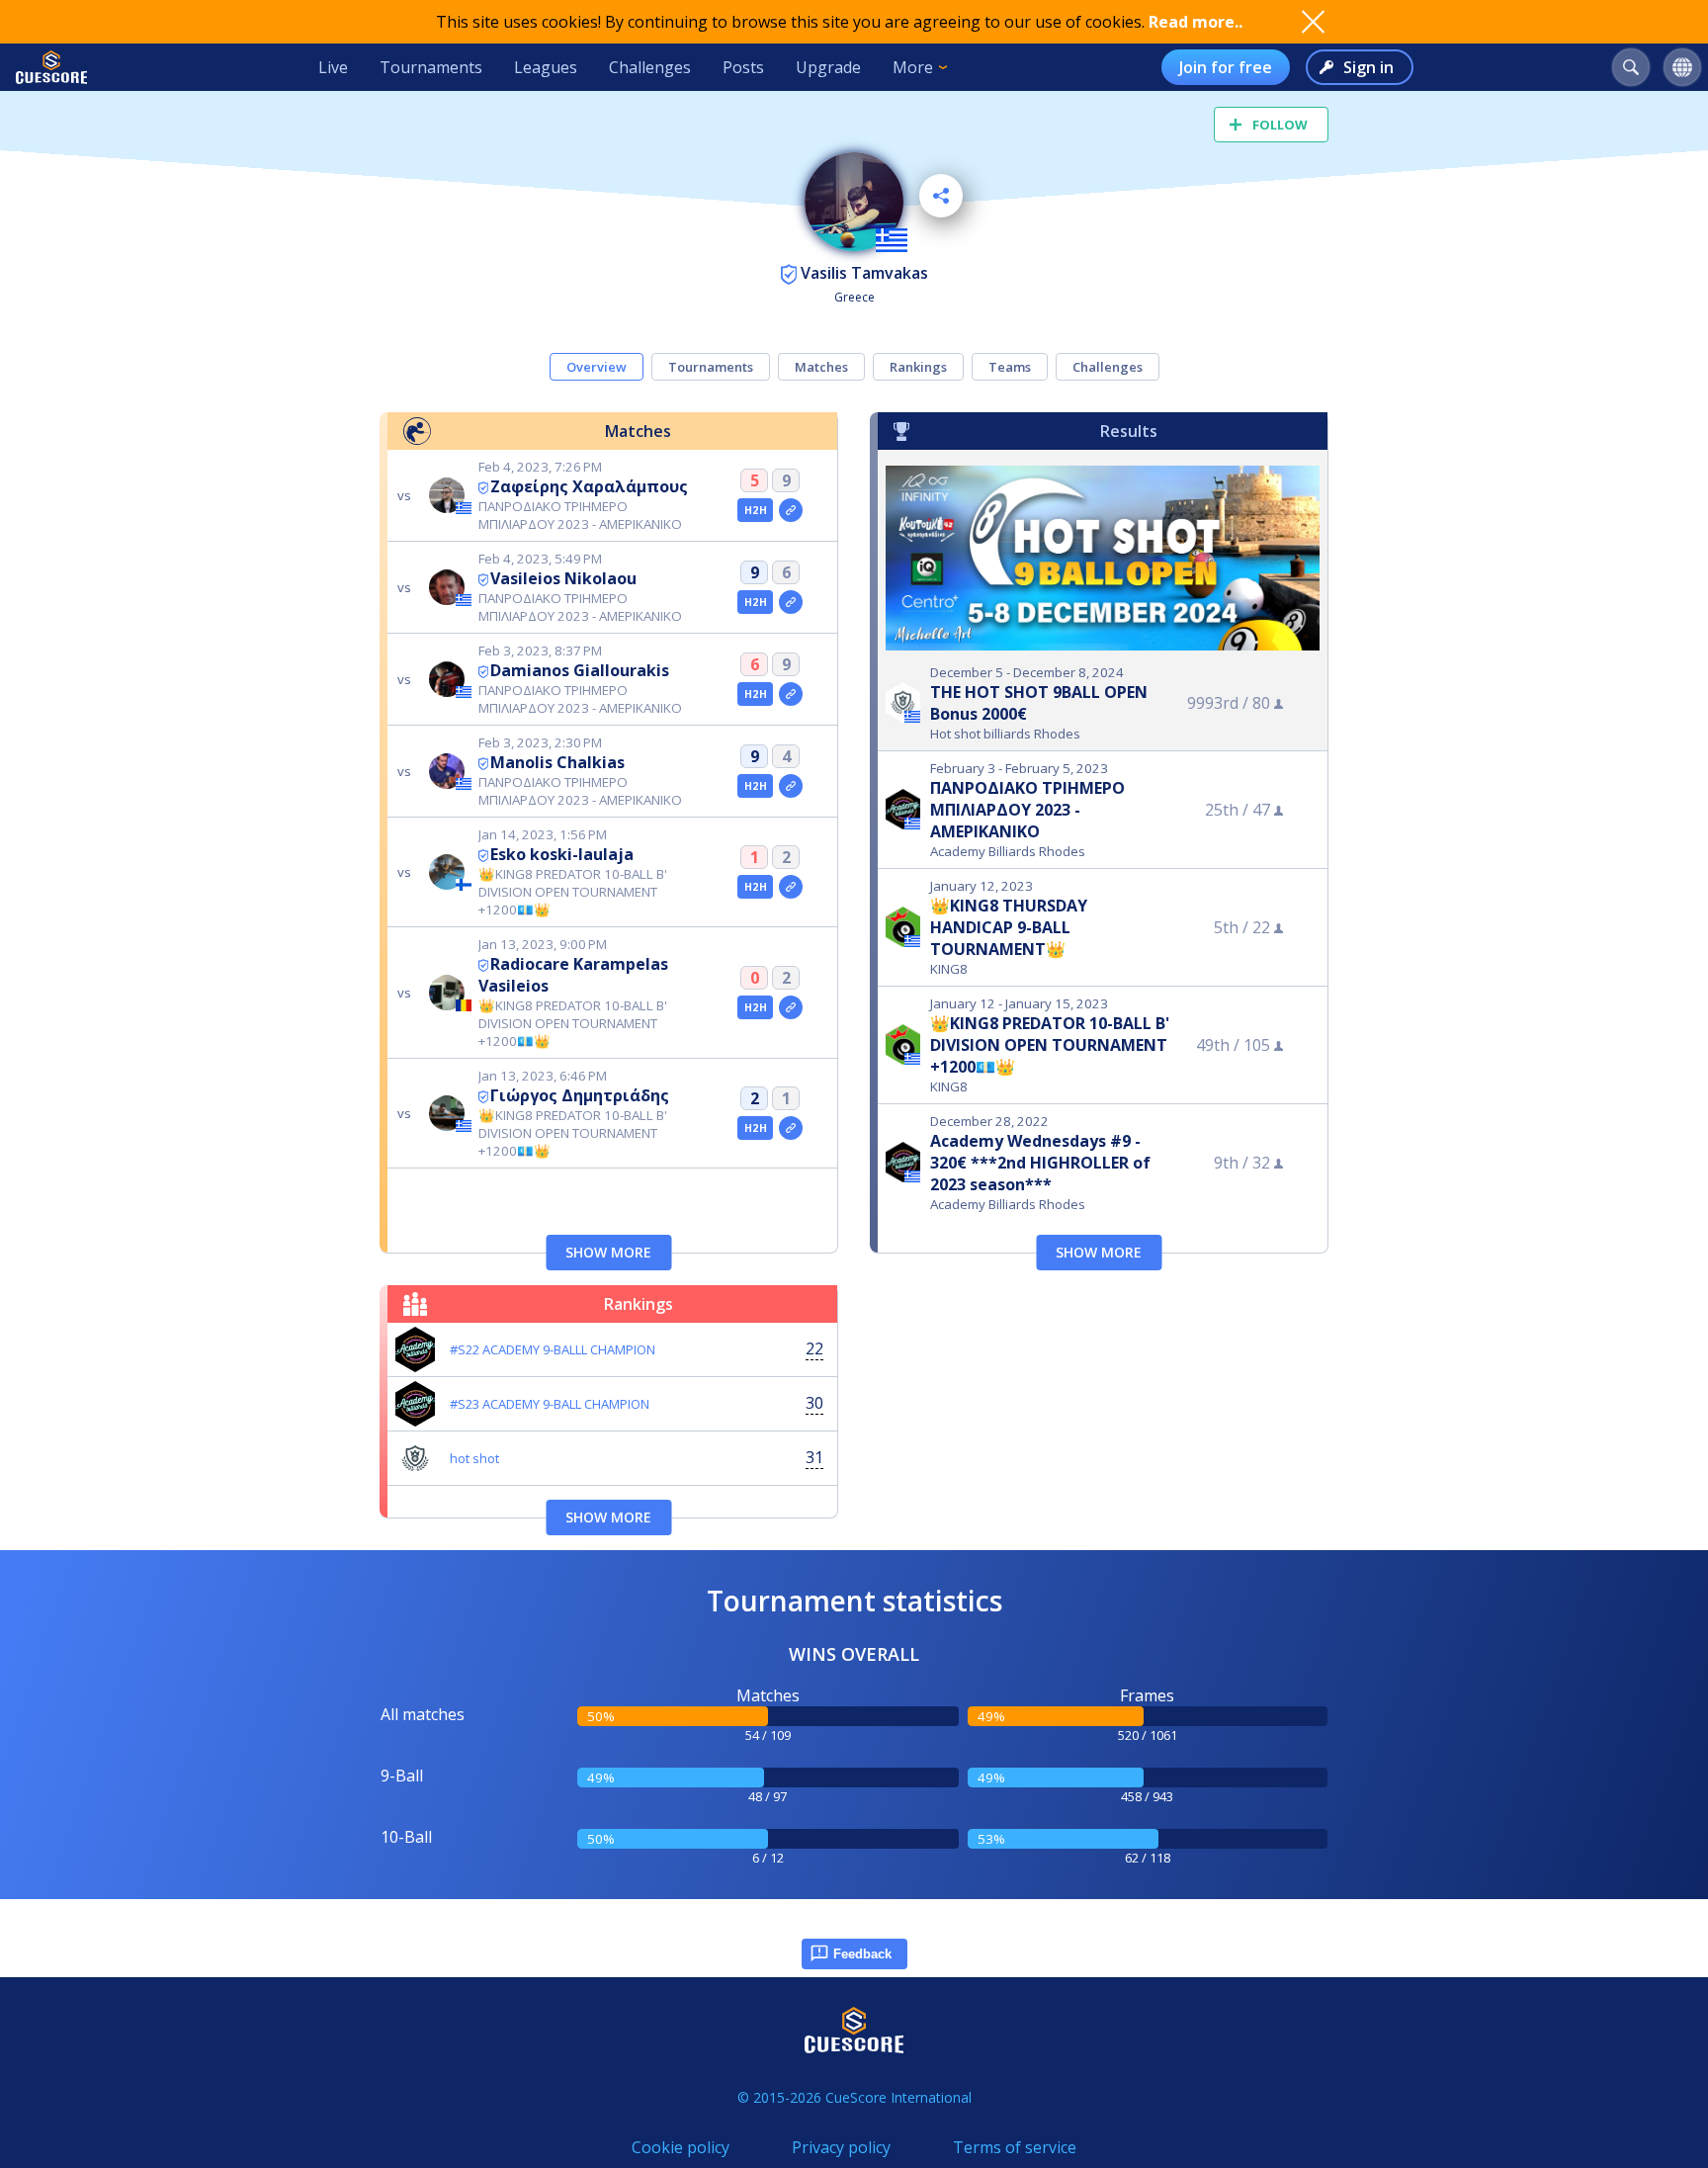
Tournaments (431, 67)
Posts (743, 67)
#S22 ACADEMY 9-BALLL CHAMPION (553, 1349)
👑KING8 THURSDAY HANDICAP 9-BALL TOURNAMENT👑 (1009, 927)
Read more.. (1196, 22)
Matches (821, 367)
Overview (597, 367)
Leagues (546, 67)
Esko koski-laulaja (562, 854)
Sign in (1368, 67)
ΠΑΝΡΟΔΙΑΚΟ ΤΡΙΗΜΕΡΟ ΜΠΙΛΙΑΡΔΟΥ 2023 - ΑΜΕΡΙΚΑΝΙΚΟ (1027, 810)
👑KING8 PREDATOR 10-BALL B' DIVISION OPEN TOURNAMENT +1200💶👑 (1050, 1045)
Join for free (1226, 67)
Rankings (918, 367)
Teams (1010, 367)
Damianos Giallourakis (580, 670)
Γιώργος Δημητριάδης (580, 1095)
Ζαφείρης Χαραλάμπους (589, 486)
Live (333, 67)
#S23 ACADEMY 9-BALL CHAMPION (550, 1404)
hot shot (474, 1458)
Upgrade (828, 67)
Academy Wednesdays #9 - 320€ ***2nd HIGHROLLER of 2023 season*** (1040, 1163)
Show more (608, 1252)
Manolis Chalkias (557, 762)
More (913, 67)
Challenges (650, 67)
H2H (756, 510)
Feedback (862, 1954)
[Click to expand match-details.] (791, 510)
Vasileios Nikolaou (563, 578)
